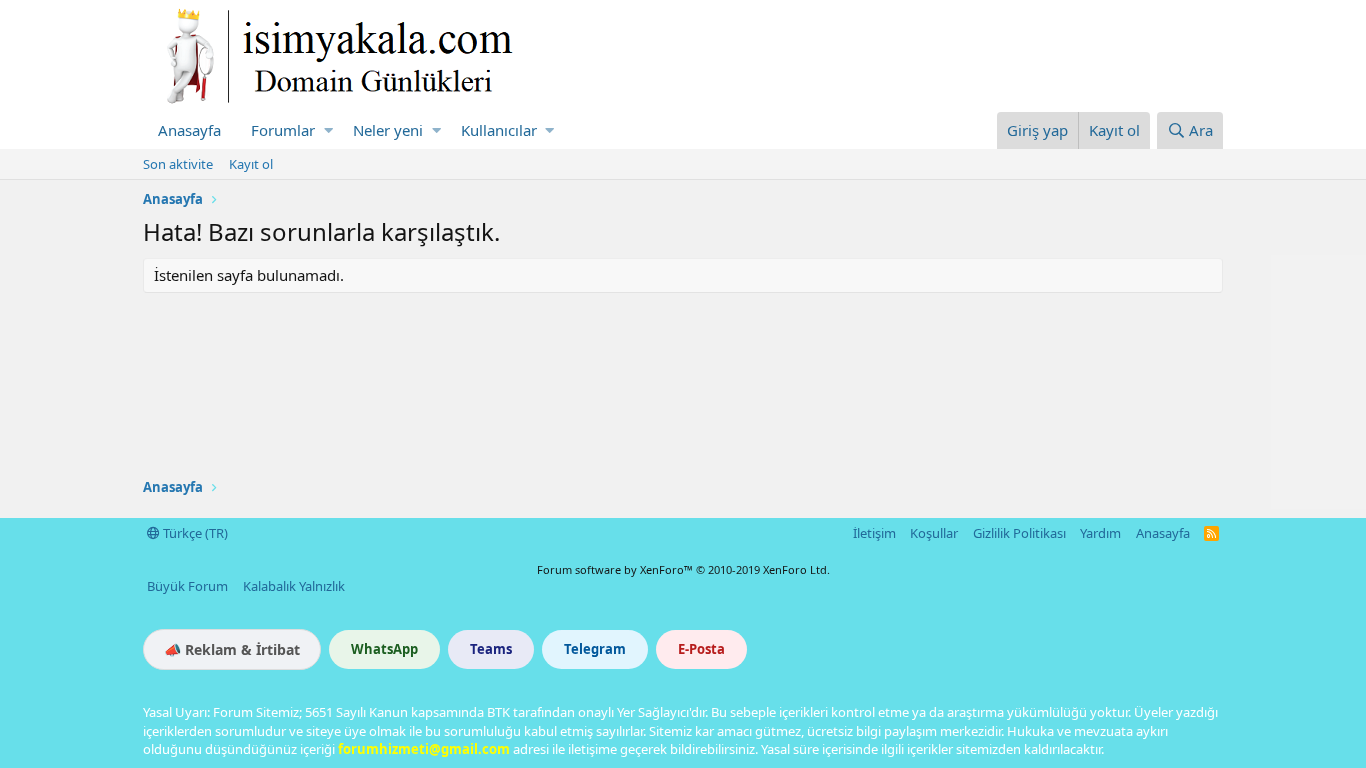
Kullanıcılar (499, 130)
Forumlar (283, 130)
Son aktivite (178, 164)
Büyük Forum (187, 586)
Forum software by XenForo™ (683, 569)
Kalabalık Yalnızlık (294, 586)
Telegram (595, 649)
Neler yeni (388, 130)
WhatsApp (384, 649)
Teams (491, 649)
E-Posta (701, 649)
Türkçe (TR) (194, 533)
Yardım (1100, 533)
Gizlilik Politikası (1019, 533)
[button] (328, 130)
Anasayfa (189, 130)
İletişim (874, 533)
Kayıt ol (251, 164)
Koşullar (934, 533)
